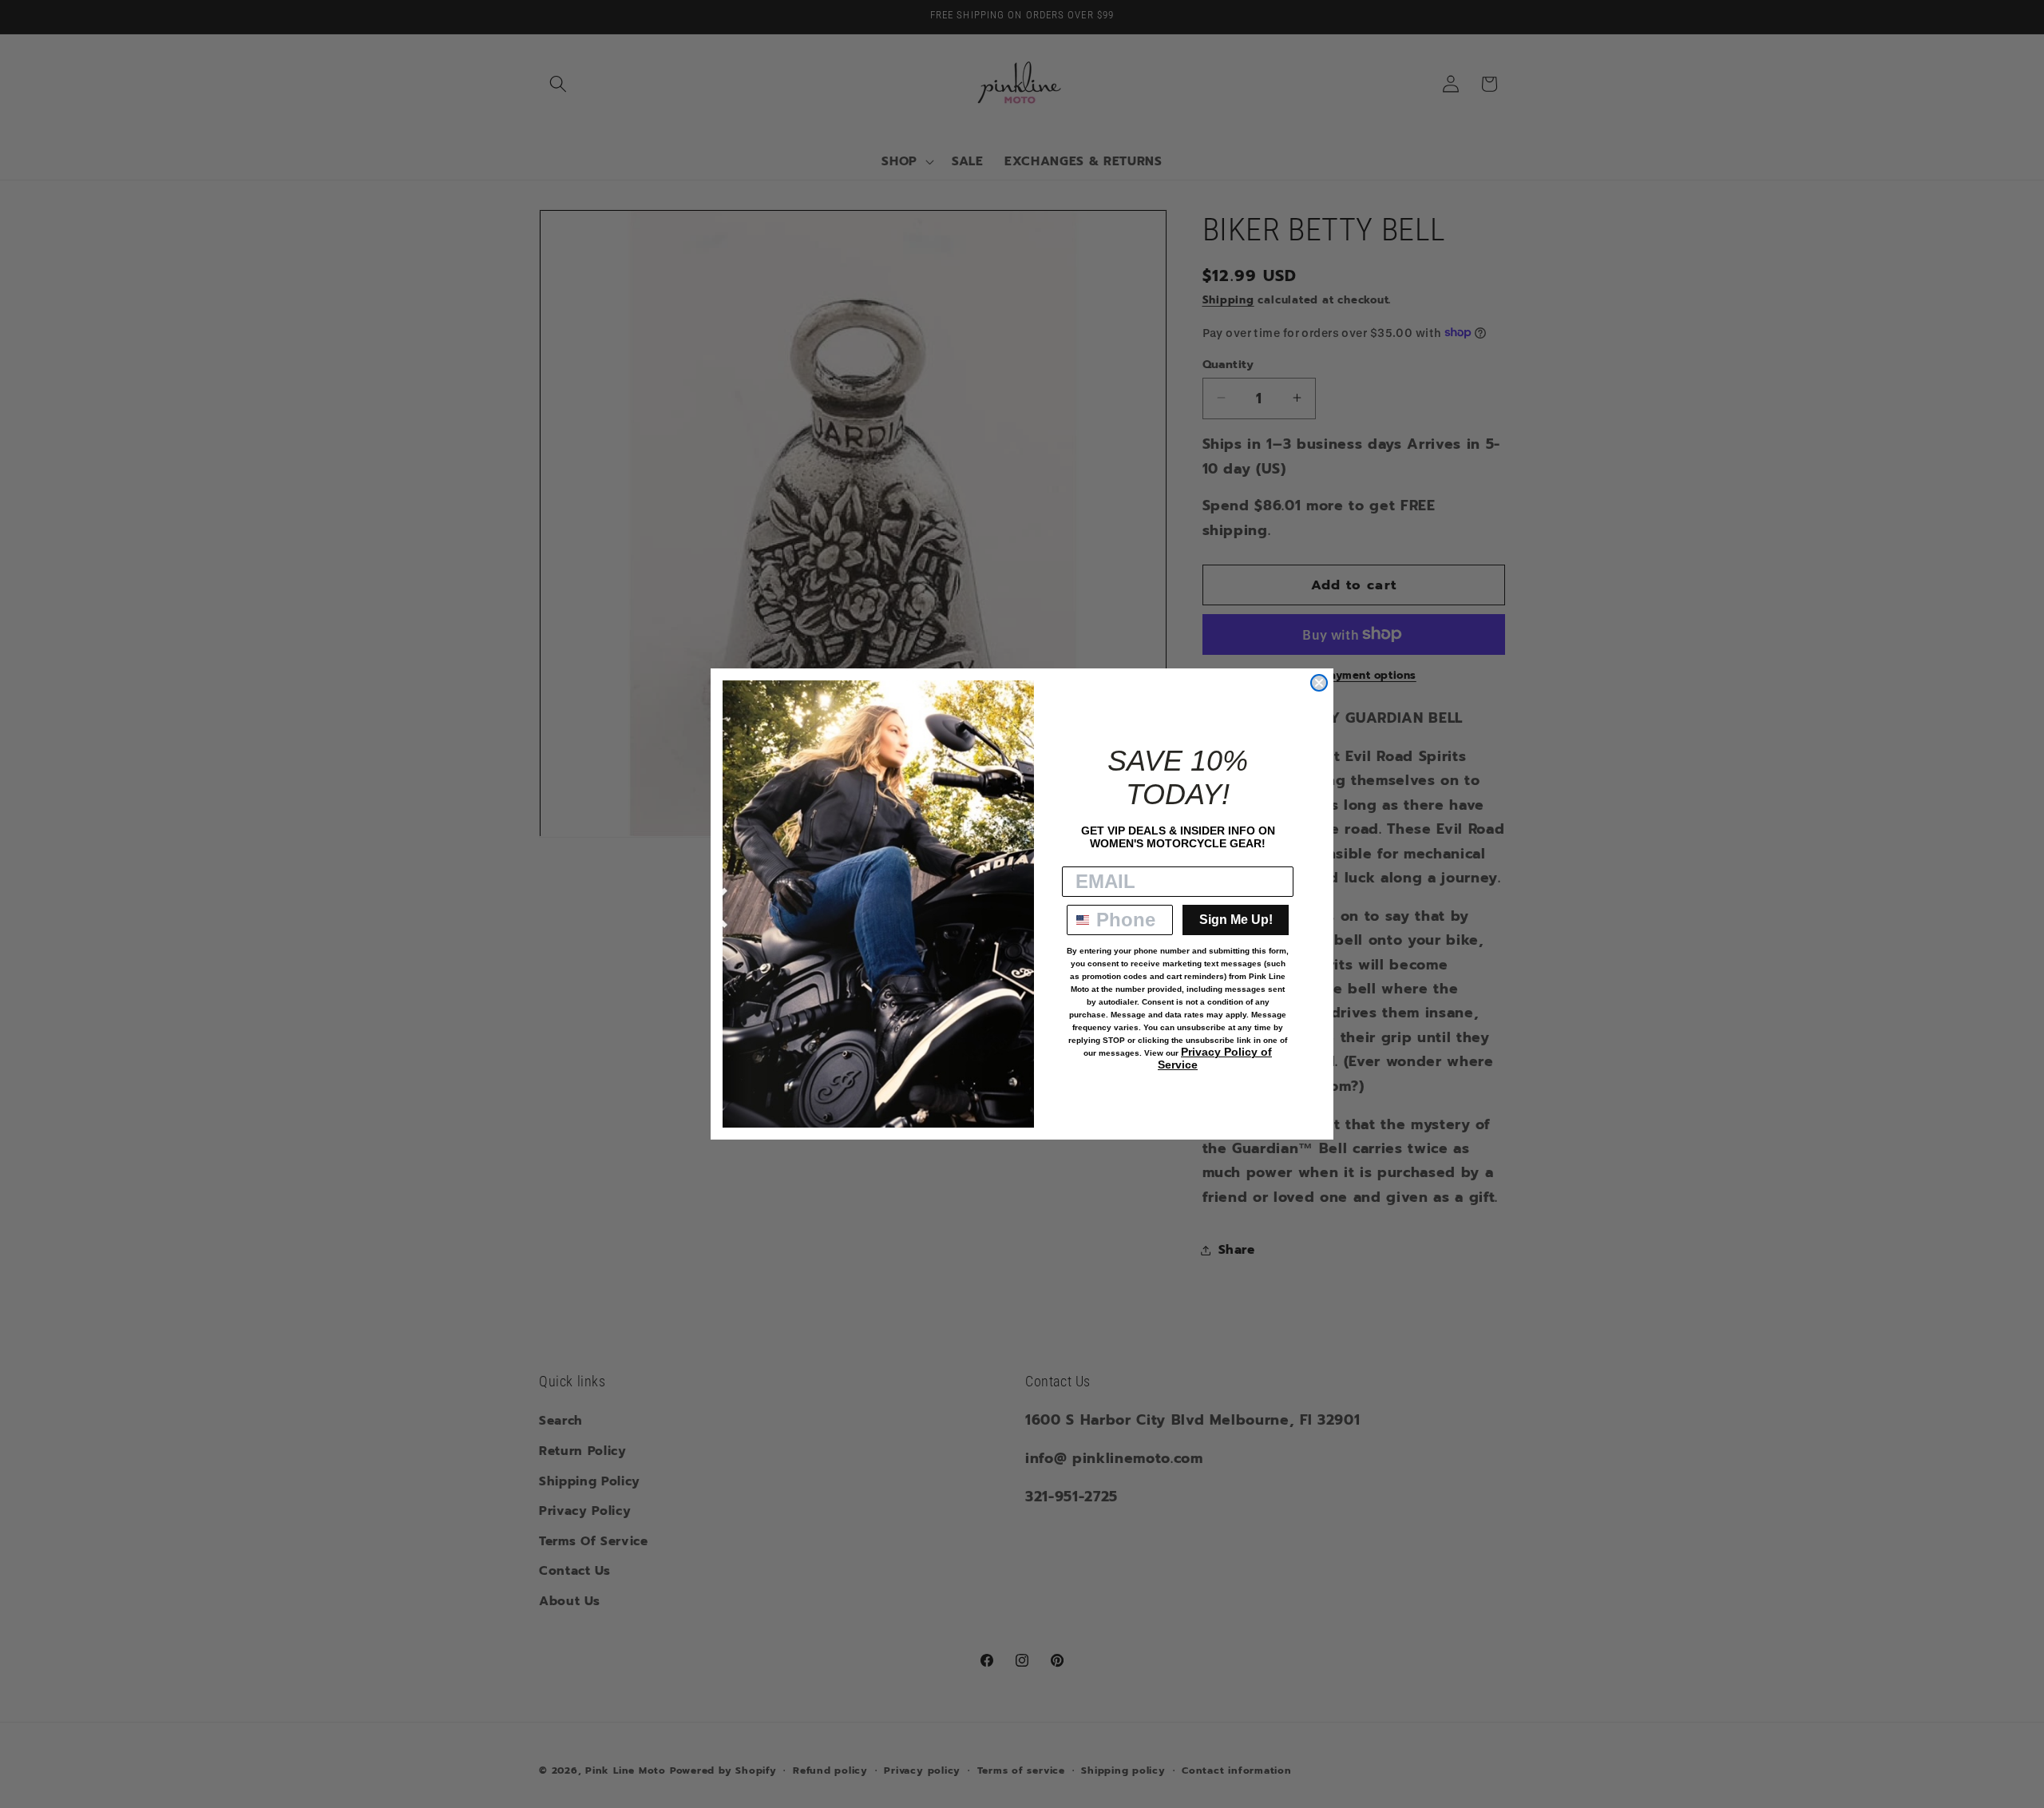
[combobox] (1078, 920)
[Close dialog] (1319, 683)
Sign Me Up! (1236, 920)
